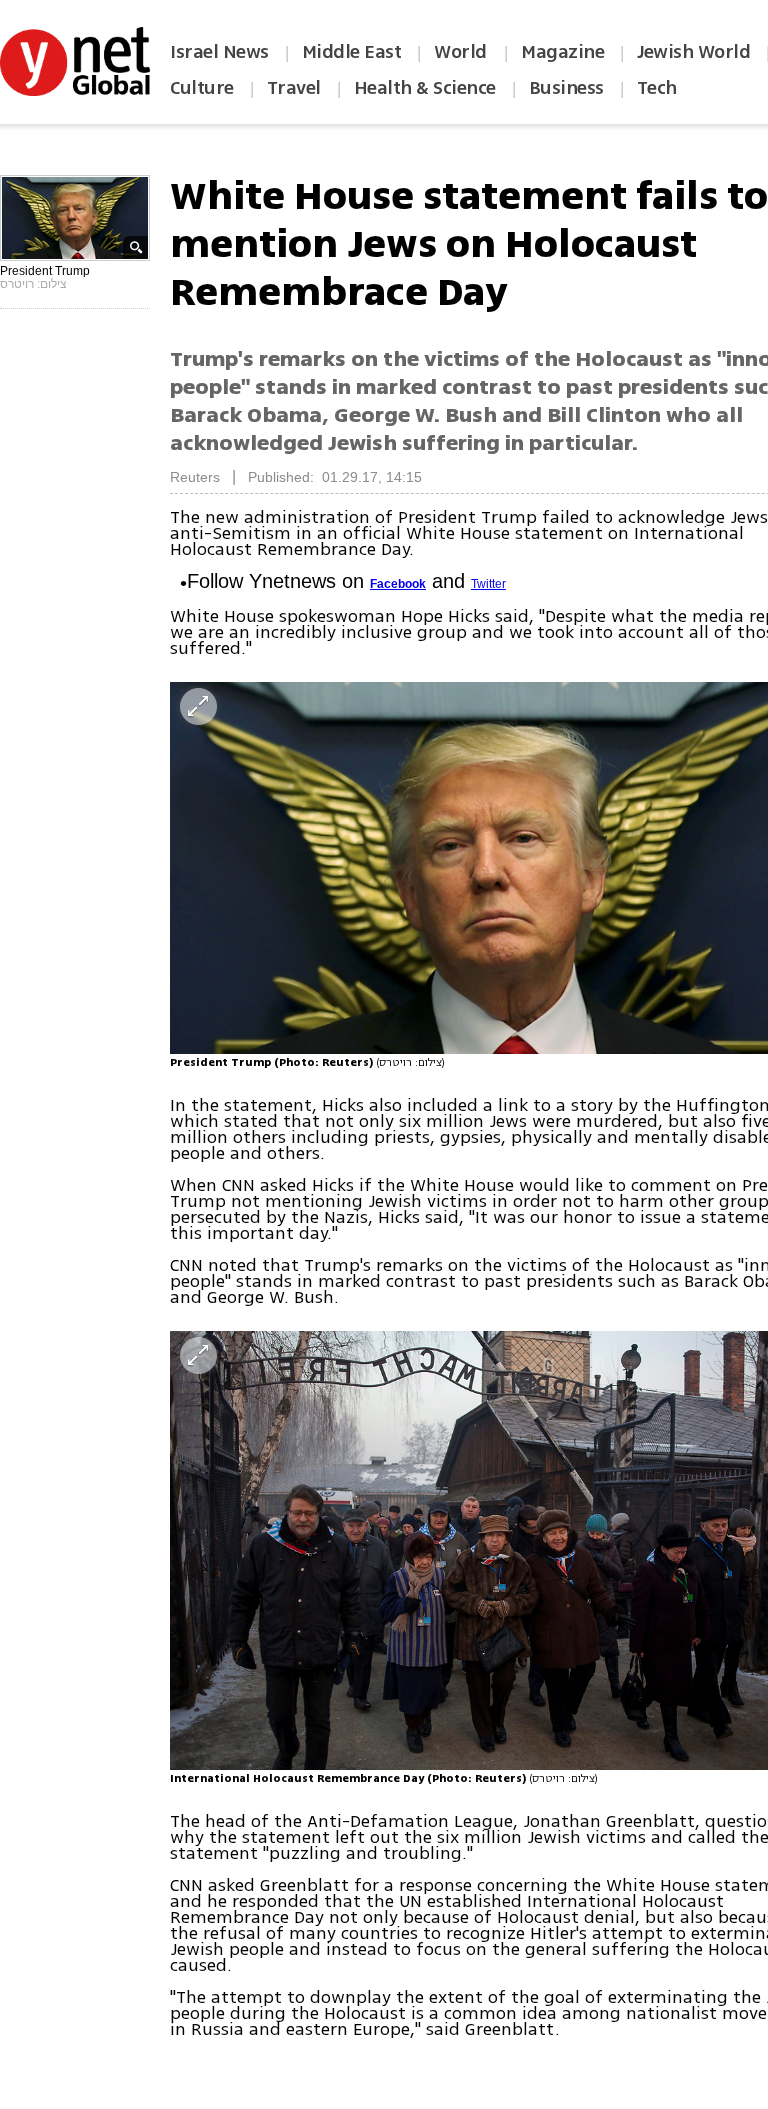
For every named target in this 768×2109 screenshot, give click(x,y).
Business (566, 88)
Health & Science (425, 88)
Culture (202, 88)
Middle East (352, 52)
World (462, 52)
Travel (294, 88)
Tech (657, 88)
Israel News (219, 52)
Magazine (562, 52)
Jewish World (693, 52)
